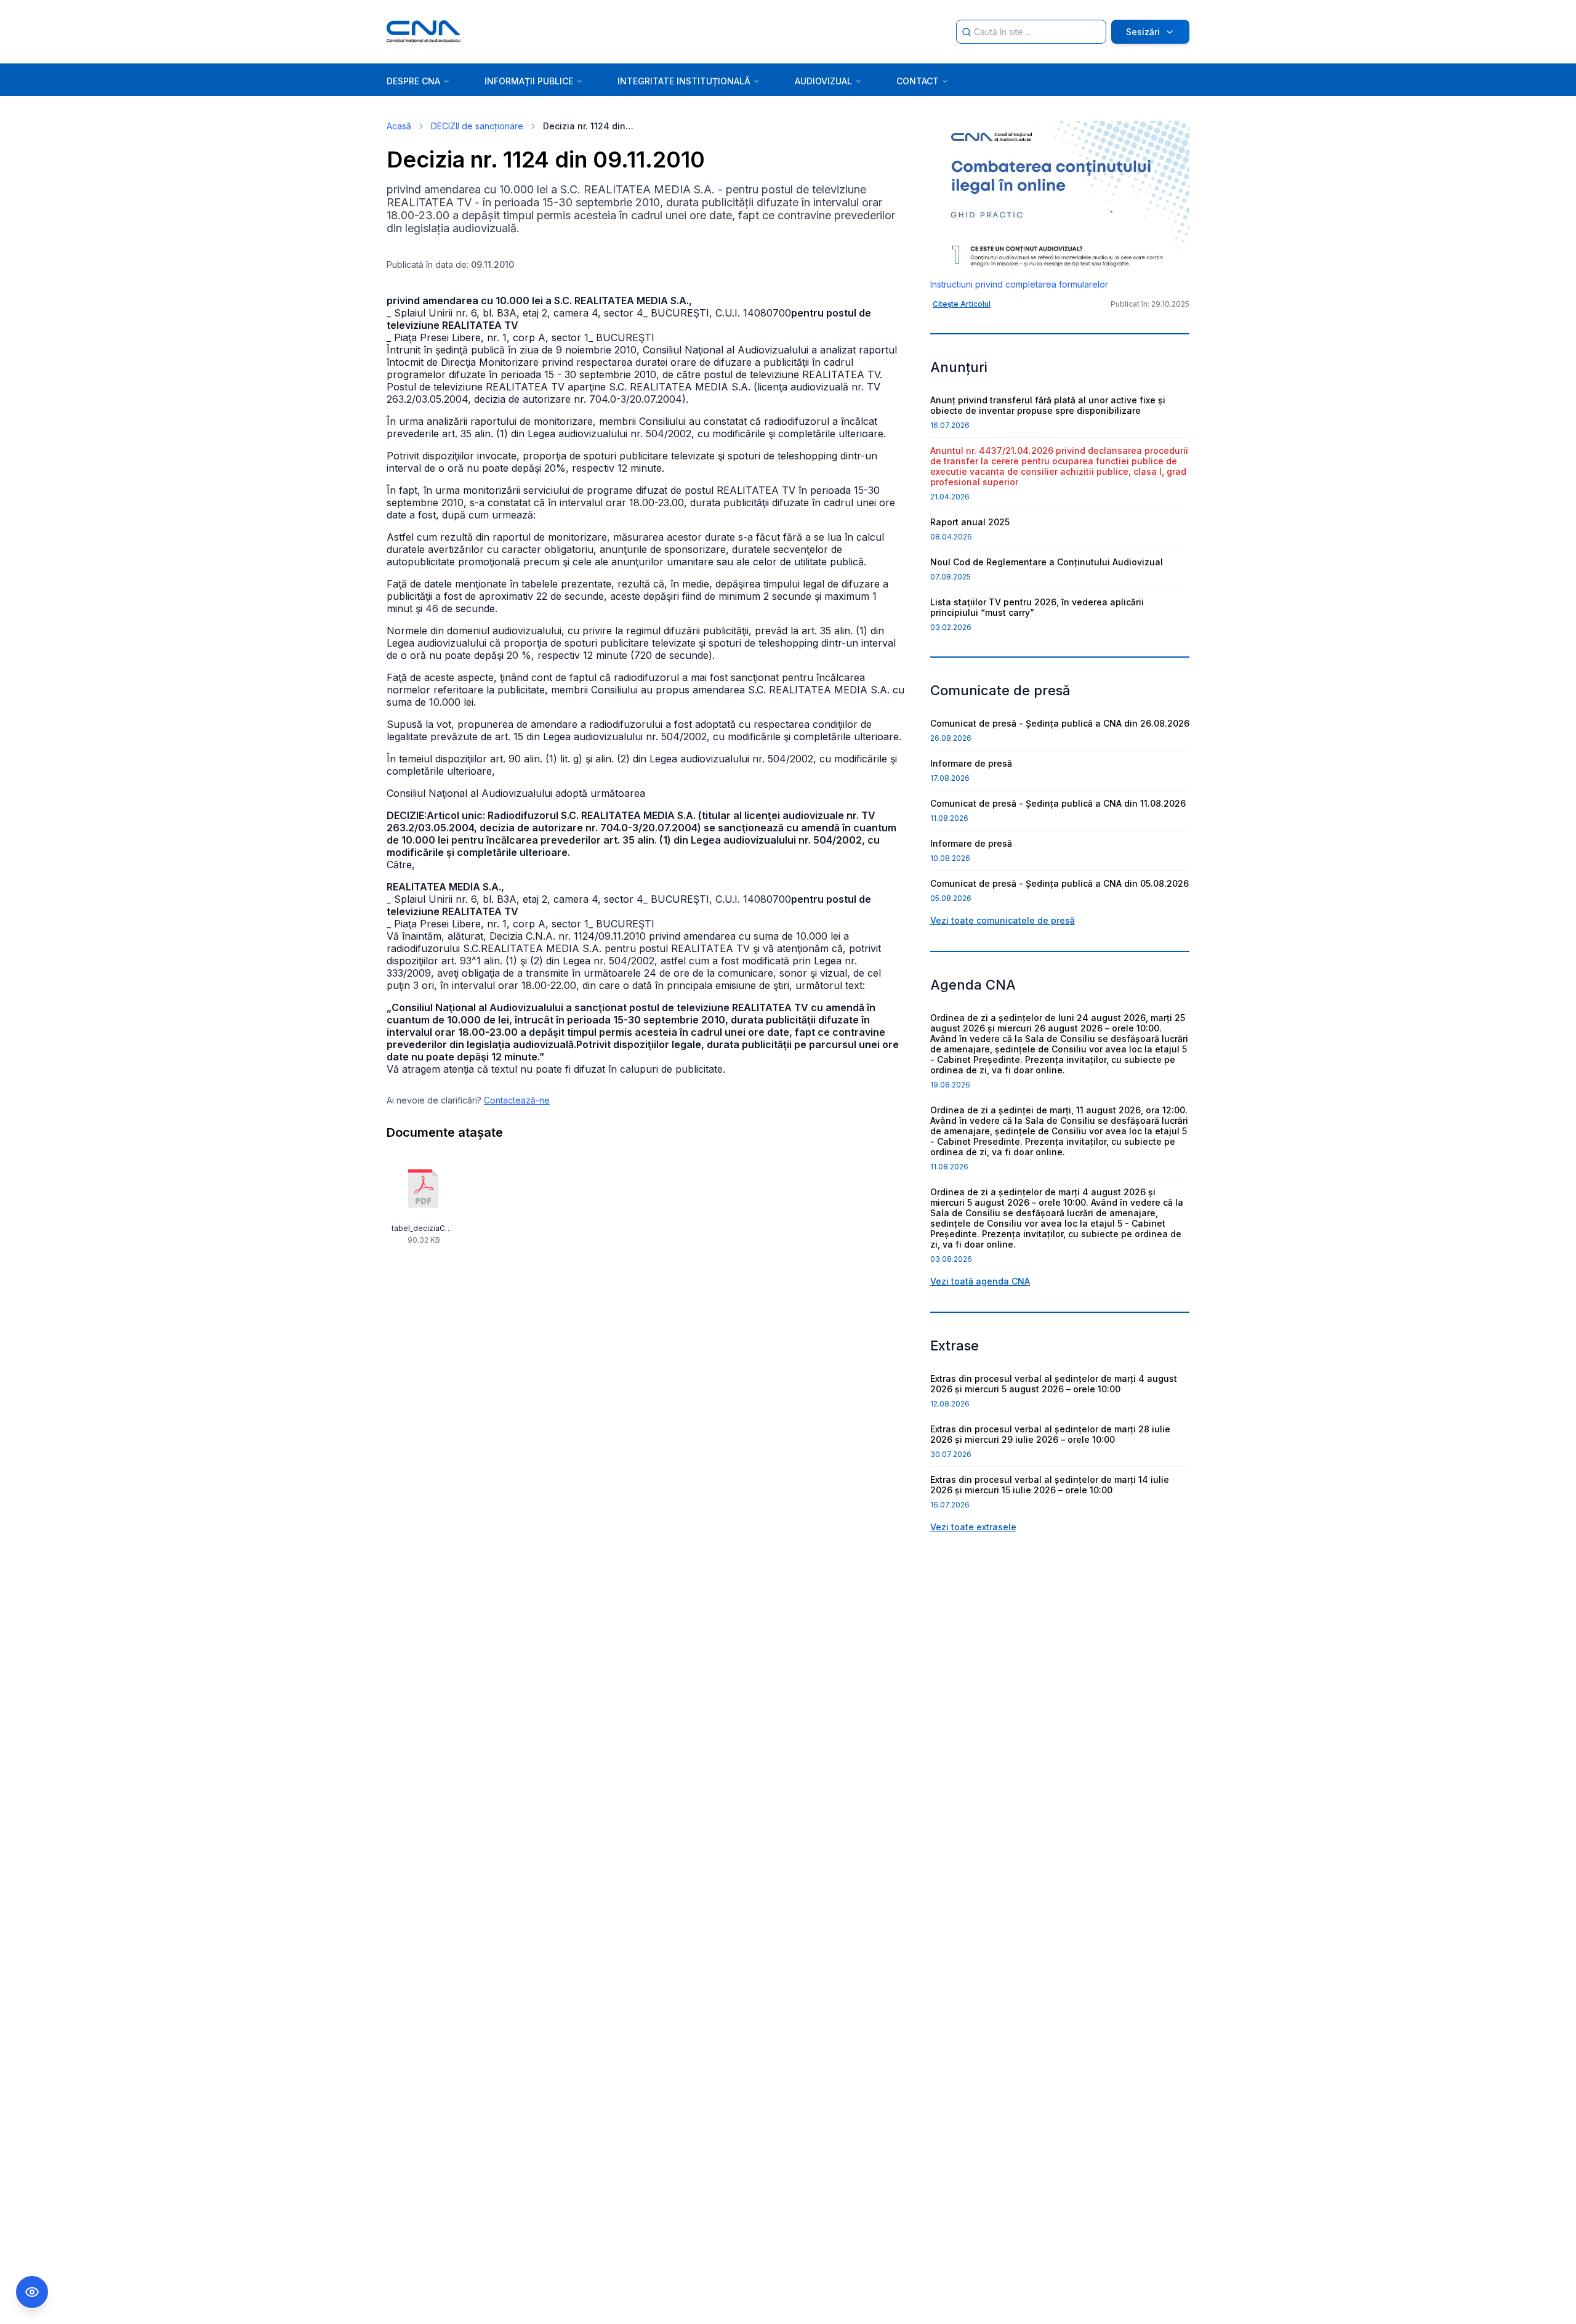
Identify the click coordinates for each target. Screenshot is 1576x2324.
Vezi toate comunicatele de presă (1003, 920)
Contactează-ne (517, 1100)
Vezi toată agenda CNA (980, 1281)
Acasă (399, 126)
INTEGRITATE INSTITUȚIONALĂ (684, 81)
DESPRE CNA (413, 81)
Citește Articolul (962, 304)
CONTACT (918, 81)
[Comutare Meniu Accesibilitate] (32, 2292)
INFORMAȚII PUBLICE (529, 81)
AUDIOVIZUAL (823, 81)
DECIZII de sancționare (477, 126)
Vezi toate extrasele (973, 1527)
